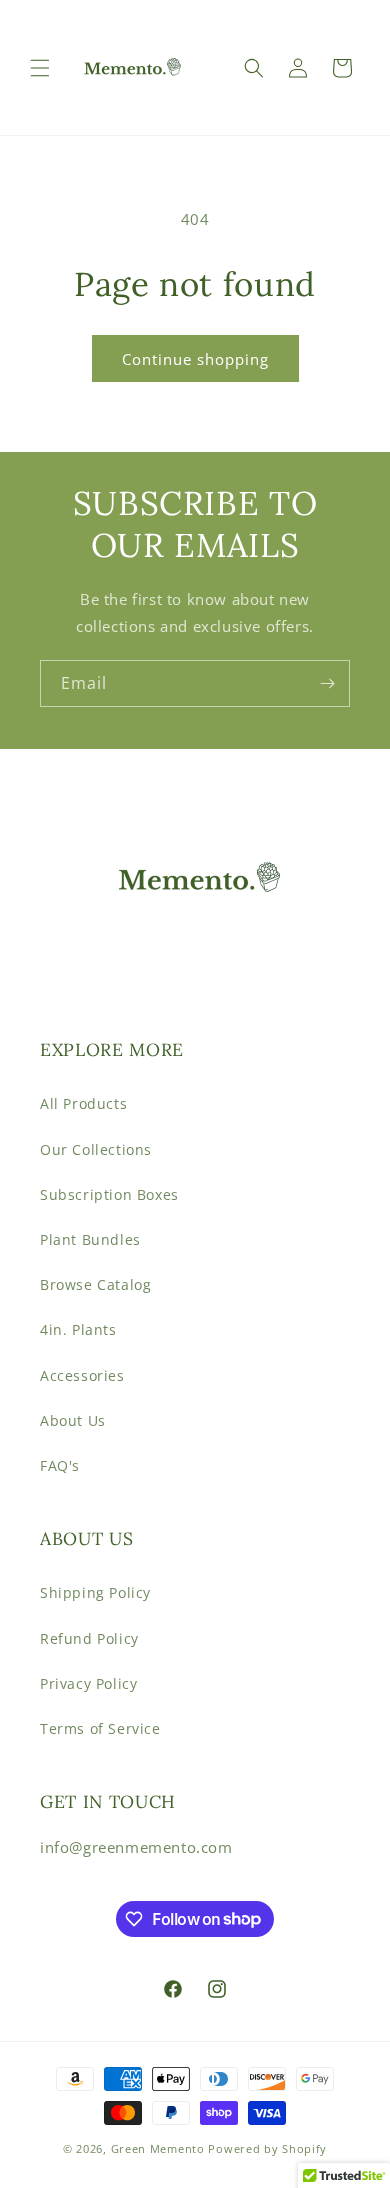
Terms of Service (100, 1728)
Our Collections (96, 1149)
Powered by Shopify (267, 2148)
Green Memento (158, 2148)
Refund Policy (89, 1638)
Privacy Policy (88, 1683)
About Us (73, 1420)
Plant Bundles (90, 1239)
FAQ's (60, 1465)
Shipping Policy (95, 1592)
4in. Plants (78, 1329)
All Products (83, 1103)
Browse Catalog (95, 1284)
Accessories (82, 1375)
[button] (40, 68)
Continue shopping (195, 359)
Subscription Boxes (109, 1194)
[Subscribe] (327, 683)
